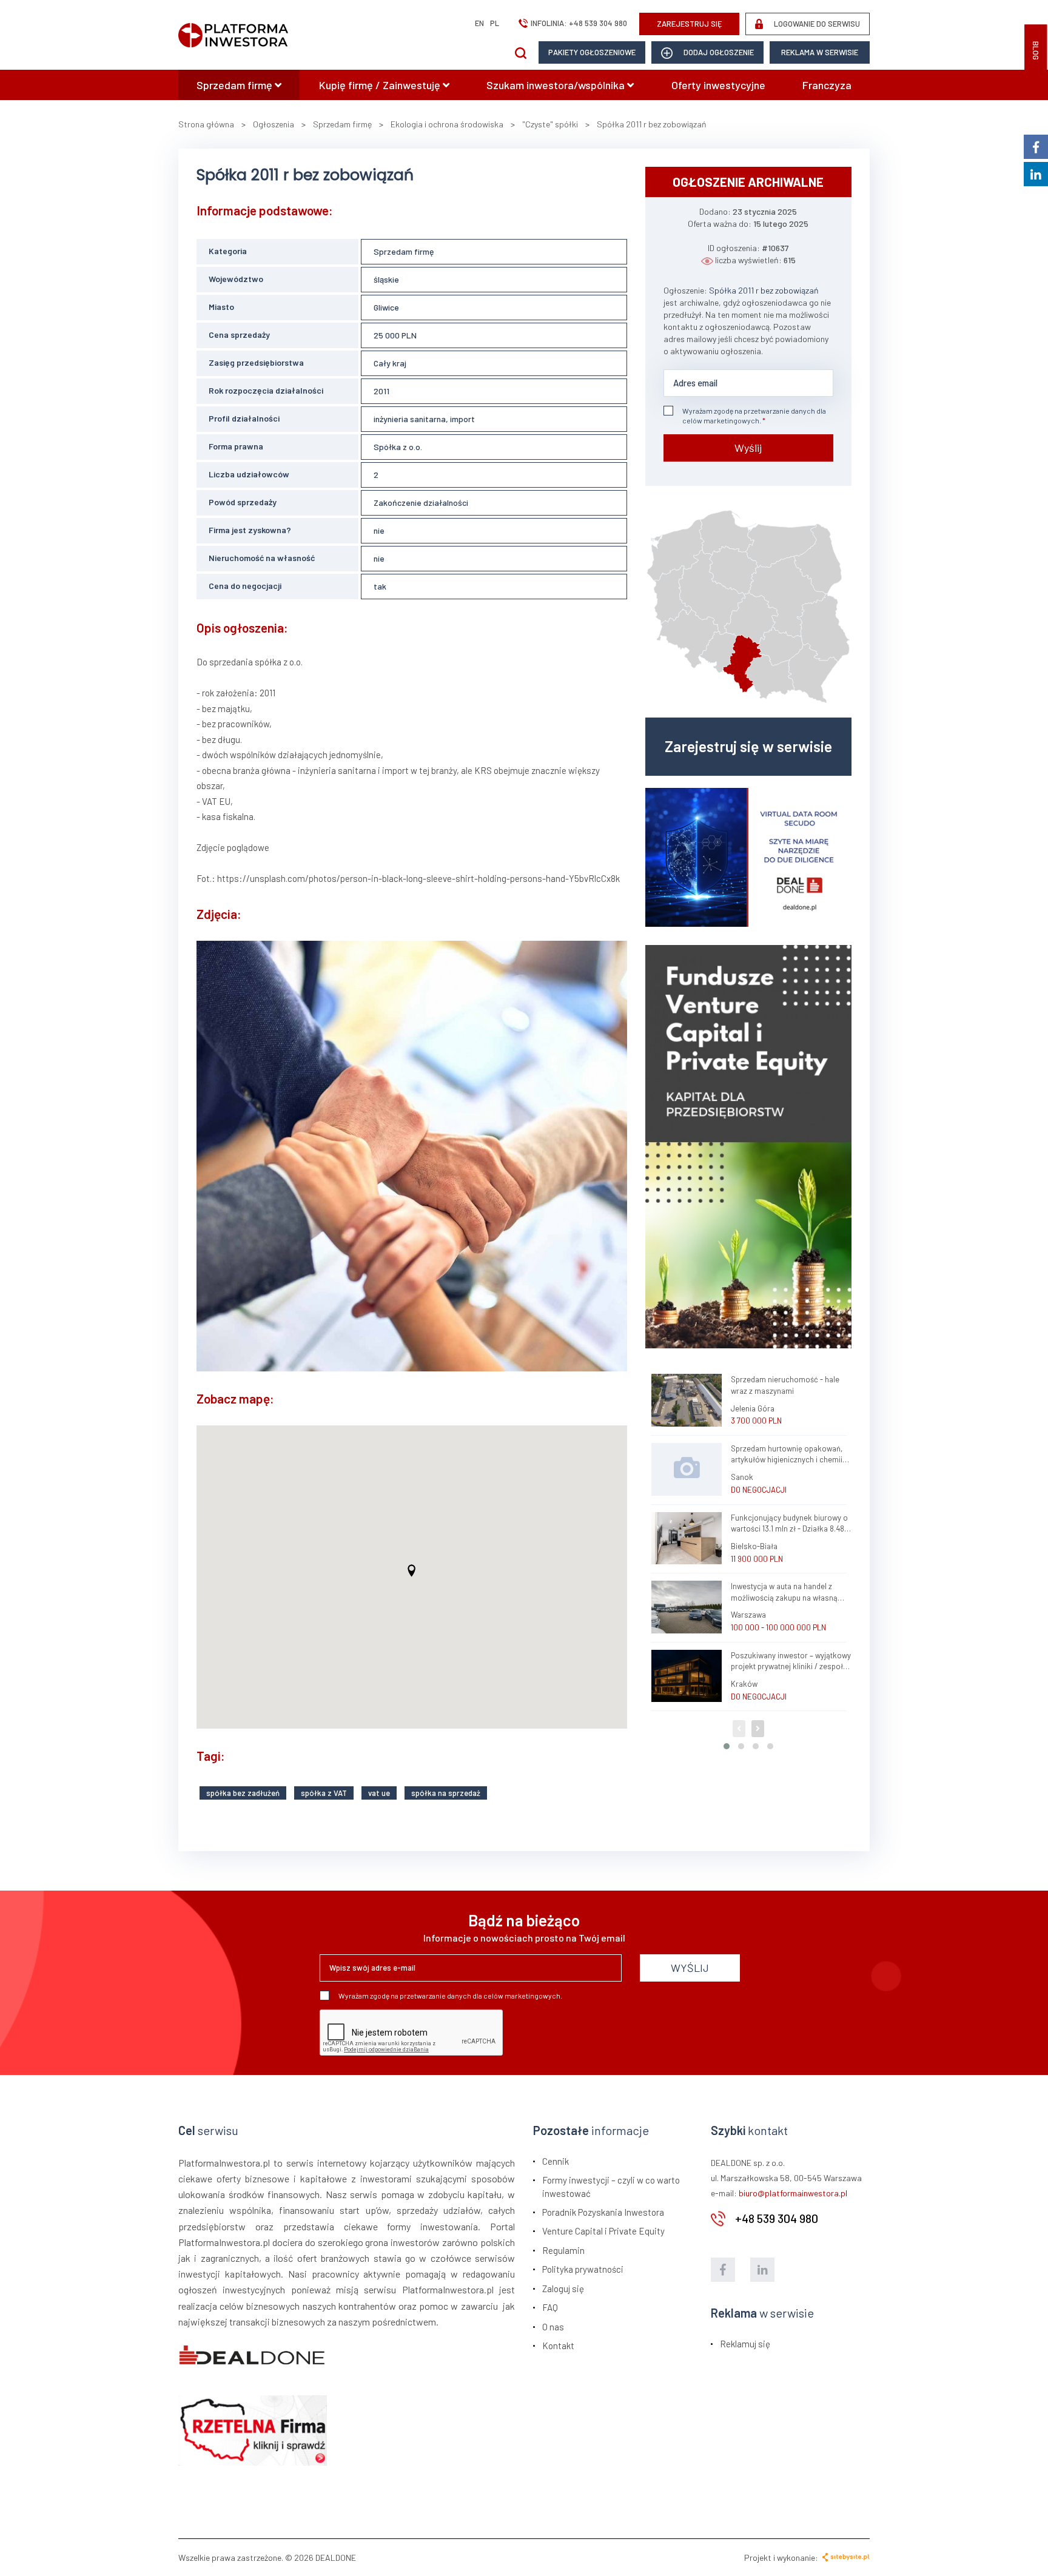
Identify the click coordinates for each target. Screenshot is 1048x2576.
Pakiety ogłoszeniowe (592, 52)
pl (495, 23)
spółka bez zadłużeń (243, 1793)
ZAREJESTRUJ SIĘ (690, 24)
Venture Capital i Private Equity (603, 2231)
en (479, 23)
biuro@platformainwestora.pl (793, 2193)
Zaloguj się (563, 2288)
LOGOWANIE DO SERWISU (816, 24)
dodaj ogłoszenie (718, 52)
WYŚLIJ (690, 1968)
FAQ (550, 2307)
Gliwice (386, 307)
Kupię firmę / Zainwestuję (381, 85)
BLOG (1036, 51)
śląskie (386, 279)
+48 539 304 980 (598, 23)
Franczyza (827, 85)
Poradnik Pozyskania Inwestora (603, 2212)
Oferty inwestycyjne (718, 85)
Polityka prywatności (583, 2269)
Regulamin (563, 2250)
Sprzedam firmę (236, 85)
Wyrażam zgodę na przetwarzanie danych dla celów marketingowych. (754, 415)
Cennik (556, 2161)
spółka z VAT (324, 1793)
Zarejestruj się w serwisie (748, 746)
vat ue (379, 1793)
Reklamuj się (745, 2344)
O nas (553, 2327)
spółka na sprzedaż (446, 1793)
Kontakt (558, 2346)
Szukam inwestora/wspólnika (557, 85)
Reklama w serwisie (820, 52)
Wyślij (748, 448)
